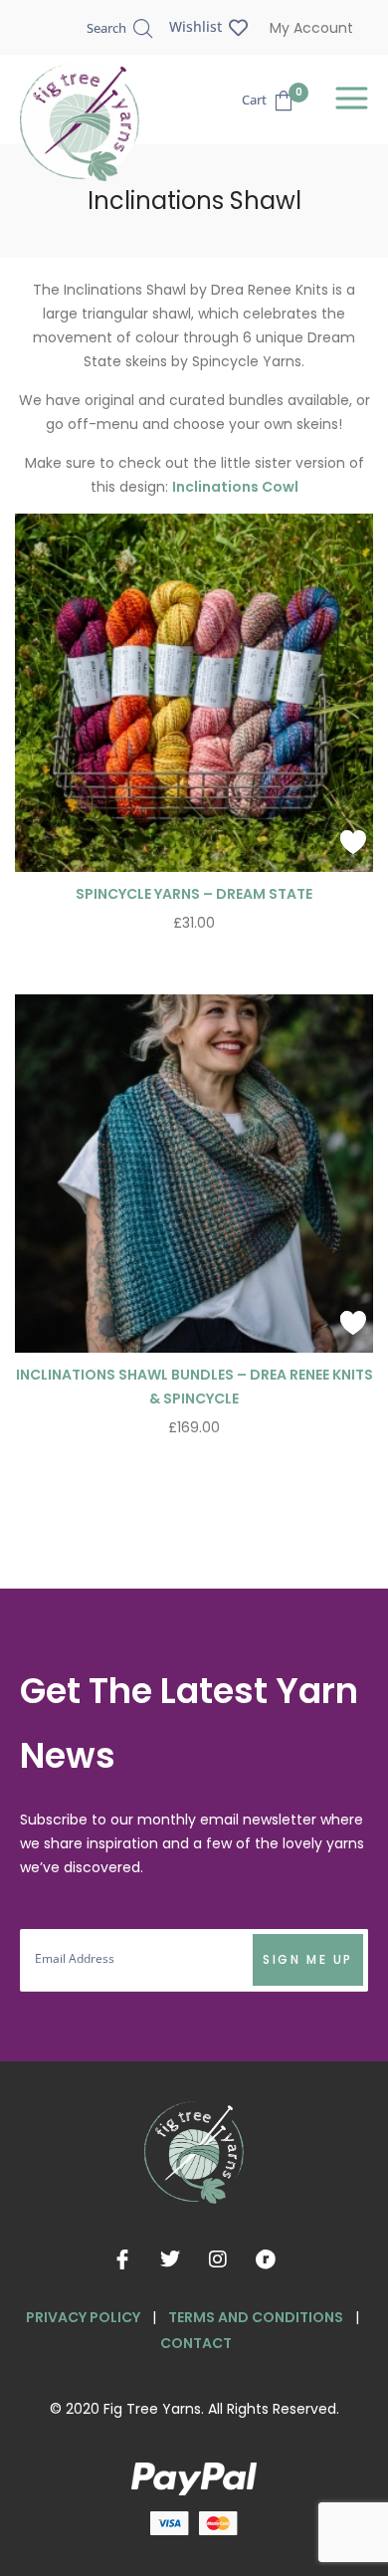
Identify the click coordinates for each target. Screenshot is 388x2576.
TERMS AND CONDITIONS (256, 2317)
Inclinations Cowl (235, 487)
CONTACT (196, 2343)
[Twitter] (170, 2259)
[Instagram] (218, 2259)
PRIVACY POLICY (83, 2317)
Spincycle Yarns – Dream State (194, 894)
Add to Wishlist (353, 842)
